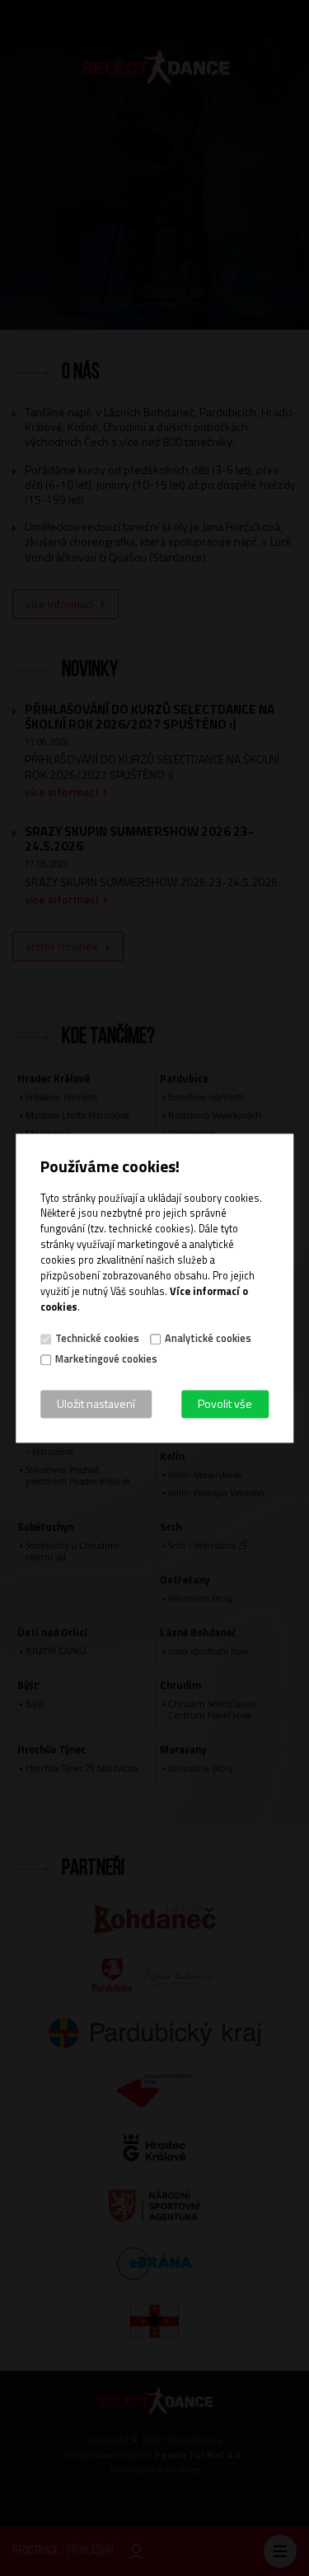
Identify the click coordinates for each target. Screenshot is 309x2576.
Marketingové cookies (106, 1359)
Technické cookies (97, 1339)
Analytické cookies (208, 1339)
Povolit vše (225, 1403)
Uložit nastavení (96, 1403)
